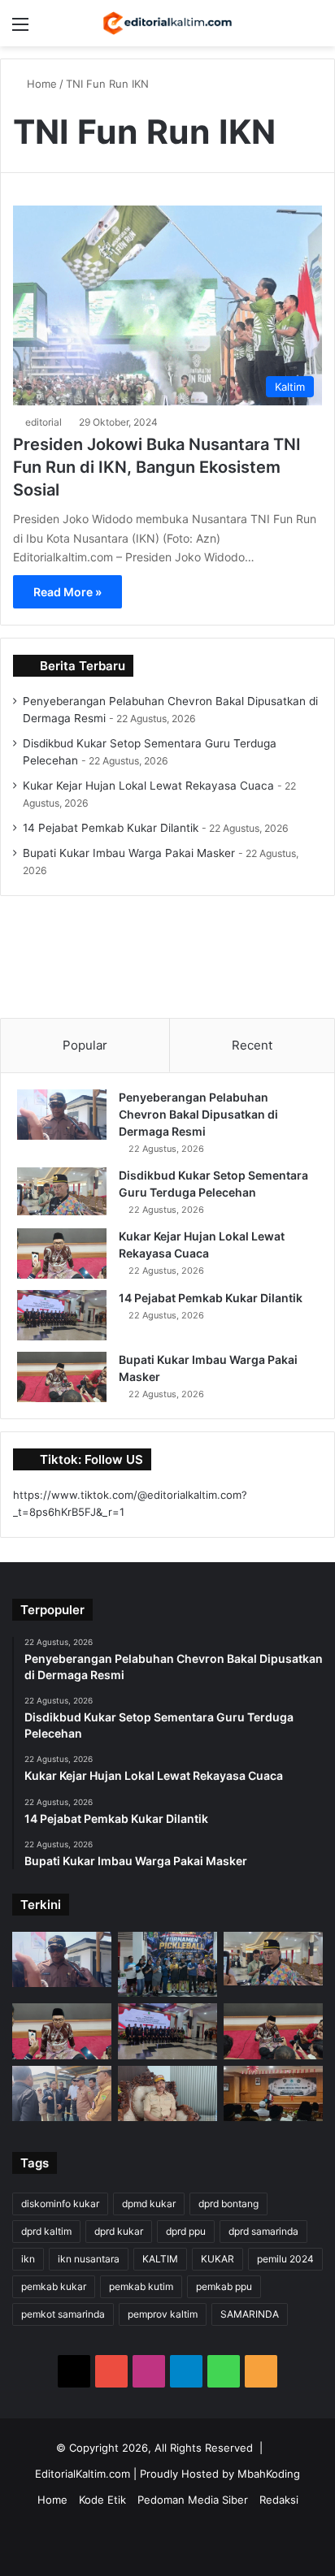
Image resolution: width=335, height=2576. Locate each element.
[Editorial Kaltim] (167, 23)
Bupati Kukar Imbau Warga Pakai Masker (129, 853)
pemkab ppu (224, 2286)
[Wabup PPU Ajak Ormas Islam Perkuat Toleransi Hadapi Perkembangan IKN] (273, 2093)
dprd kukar (119, 2231)
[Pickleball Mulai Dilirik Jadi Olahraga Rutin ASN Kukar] (167, 1964)
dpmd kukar (149, 2204)
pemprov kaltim (163, 2314)
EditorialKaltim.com (83, 2474)
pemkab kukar (54, 2286)
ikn (28, 2259)
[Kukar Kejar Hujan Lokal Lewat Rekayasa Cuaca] (62, 1253)
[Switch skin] (286, 30)
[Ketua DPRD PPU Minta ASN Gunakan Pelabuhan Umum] (62, 2093)
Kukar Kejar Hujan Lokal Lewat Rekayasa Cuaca (148, 786)
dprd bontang (228, 2204)
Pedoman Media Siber (193, 2500)
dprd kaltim (46, 2231)
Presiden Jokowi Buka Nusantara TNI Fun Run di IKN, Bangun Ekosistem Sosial (157, 467)
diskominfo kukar (60, 2204)
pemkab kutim (141, 2286)
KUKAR (218, 2259)
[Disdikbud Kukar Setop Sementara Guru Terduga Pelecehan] (62, 1191)
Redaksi (279, 2500)
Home (40, 84)
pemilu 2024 (285, 2259)
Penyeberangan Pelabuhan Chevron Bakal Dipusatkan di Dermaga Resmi (198, 1114)
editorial (44, 422)
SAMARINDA (250, 2314)
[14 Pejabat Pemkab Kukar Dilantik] (62, 1315)
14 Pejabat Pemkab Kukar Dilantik (111, 828)
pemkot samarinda (63, 2314)
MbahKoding (269, 2474)
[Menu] (20, 30)
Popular (85, 1045)
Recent (252, 1045)
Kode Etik (102, 2500)
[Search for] (315, 30)
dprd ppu (186, 2231)
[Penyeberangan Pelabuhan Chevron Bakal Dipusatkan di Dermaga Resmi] (62, 1115)
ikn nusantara (89, 2259)
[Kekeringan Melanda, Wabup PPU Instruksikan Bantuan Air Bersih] (167, 2093)
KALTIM (160, 2259)
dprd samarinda (263, 2231)
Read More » (67, 592)
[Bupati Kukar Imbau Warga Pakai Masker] (62, 1377)
